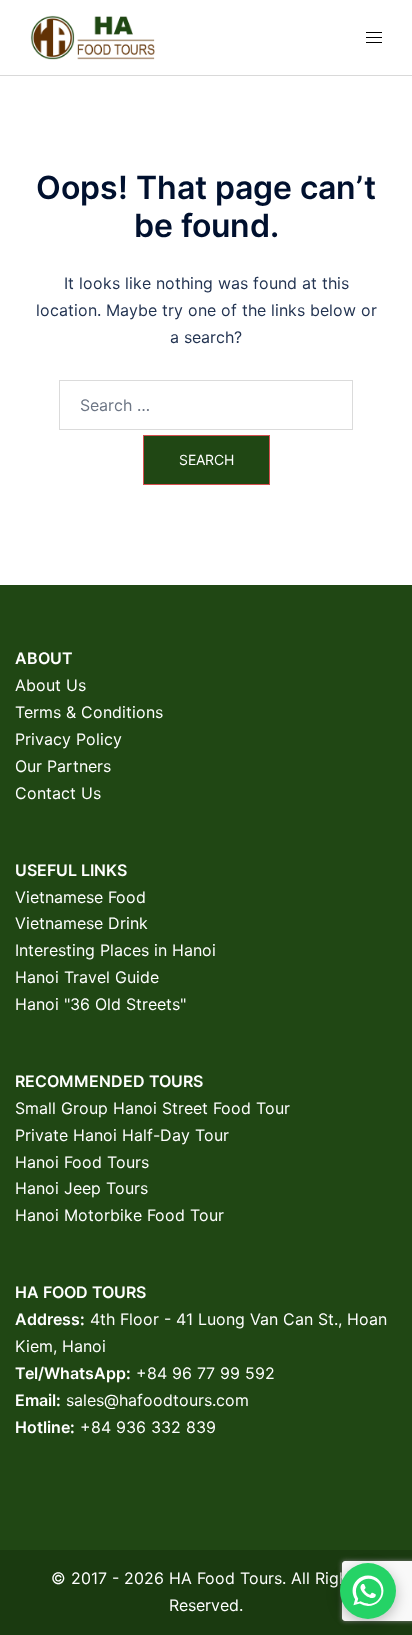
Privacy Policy (68, 739)
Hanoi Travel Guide (87, 977)
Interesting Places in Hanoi (115, 950)
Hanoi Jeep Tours (81, 1188)
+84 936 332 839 (148, 1427)
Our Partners (63, 766)
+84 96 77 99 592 (205, 1373)
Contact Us (58, 793)
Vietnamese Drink (81, 923)
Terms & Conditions (89, 712)
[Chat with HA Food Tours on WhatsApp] (368, 1591)
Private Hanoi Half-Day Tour (122, 1135)
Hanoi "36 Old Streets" (100, 1004)
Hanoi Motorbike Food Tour (119, 1215)
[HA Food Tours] (92, 36)
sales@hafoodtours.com (157, 1400)
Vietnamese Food (80, 897)
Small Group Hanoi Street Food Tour (152, 1108)
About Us (50, 685)
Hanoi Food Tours (82, 1162)
